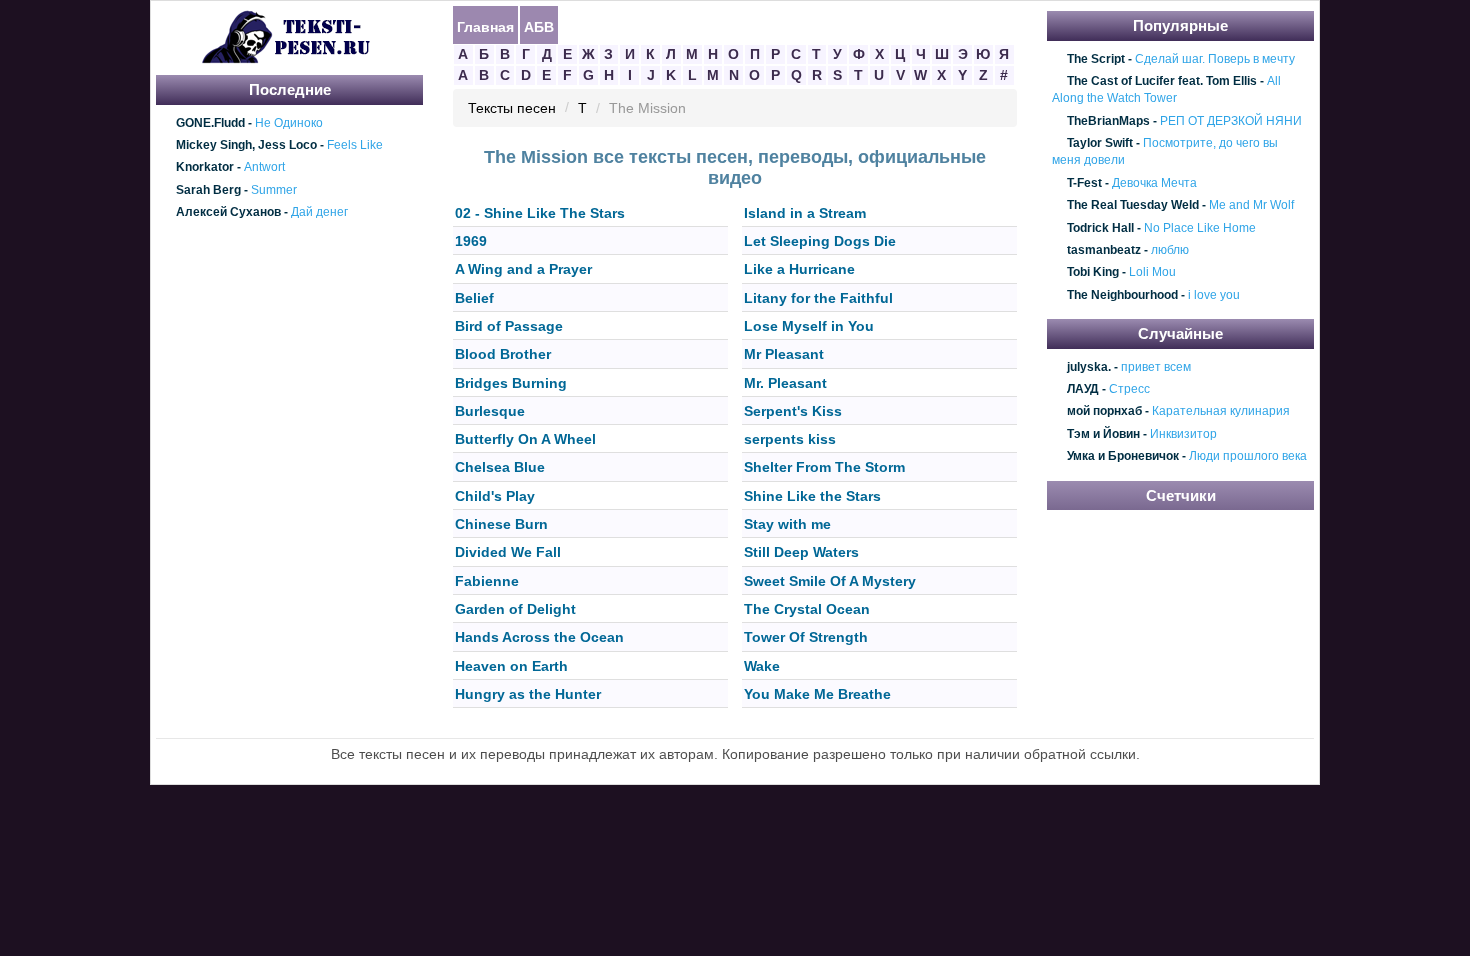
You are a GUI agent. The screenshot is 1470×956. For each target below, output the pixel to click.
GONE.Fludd (210, 123)
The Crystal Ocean (807, 609)
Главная (485, 26)
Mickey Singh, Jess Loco (246, 145)
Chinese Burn (501, 524)
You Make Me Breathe (817, 694)
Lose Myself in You (809, 326)
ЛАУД (1083, 389)
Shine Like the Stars (812, 496)
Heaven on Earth (511, 666)
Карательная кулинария (1221, 412)
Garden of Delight (515, 609)
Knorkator (205, 168)
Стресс (1129, 389)
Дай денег (319, 212)
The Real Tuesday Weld (1133, 205)
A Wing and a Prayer (523, 270)
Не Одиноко (289, 123)
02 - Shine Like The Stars (540, 213)
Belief (474, 298)
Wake (762, 666)
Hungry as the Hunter (528, 694)
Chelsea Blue (500, 468)
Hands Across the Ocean (539, 638)
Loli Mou (1152, 273)
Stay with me (787, 524)
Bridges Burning (511, 383)
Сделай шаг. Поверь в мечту (1215, 59)
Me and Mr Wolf (1251, 205)
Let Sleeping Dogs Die (820, 241)
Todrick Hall (1100, 228)
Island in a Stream (805, 213)
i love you (1214, 295)
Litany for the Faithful (818, 298)
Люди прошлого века (1248, 457)
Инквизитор (1183, 434)
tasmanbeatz (1104, 250)
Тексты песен (512, 109)
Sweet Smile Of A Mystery (830, 581)
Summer (274, 190)
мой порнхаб (1104, 412)
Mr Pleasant (784, 355)
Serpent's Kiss (793, 411)
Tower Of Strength (806, 638)
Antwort (264, 168)
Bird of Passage (509, 326)
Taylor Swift (1100, 143)
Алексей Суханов (228, 212)
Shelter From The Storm (824, 468)
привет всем (1156, 367)
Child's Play (495, 496)
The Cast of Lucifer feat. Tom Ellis (1162, 81)
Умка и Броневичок (1123, 457)
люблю (1170, 250)
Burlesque (490, 411)
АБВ (539, 26)
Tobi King (1093, 273)
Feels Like (355, 145)
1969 (471, 241)
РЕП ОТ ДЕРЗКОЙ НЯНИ (1231, 121)
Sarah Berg (208, 190)
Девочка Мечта (1154, 183)
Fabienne (487, 581)
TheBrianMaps (1108, 121)
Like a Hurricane (799, 270)
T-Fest (1084, 183)
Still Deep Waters (801, 553)
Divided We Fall (508, 553)
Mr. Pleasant (785, 383)
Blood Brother (503, 355)
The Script (1096, 59)
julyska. (1089, 367)
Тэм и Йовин (1103, 434)
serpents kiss (790, 439)
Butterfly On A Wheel (525, 439)
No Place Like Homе (1200, 228)
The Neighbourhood (1122, 295)
